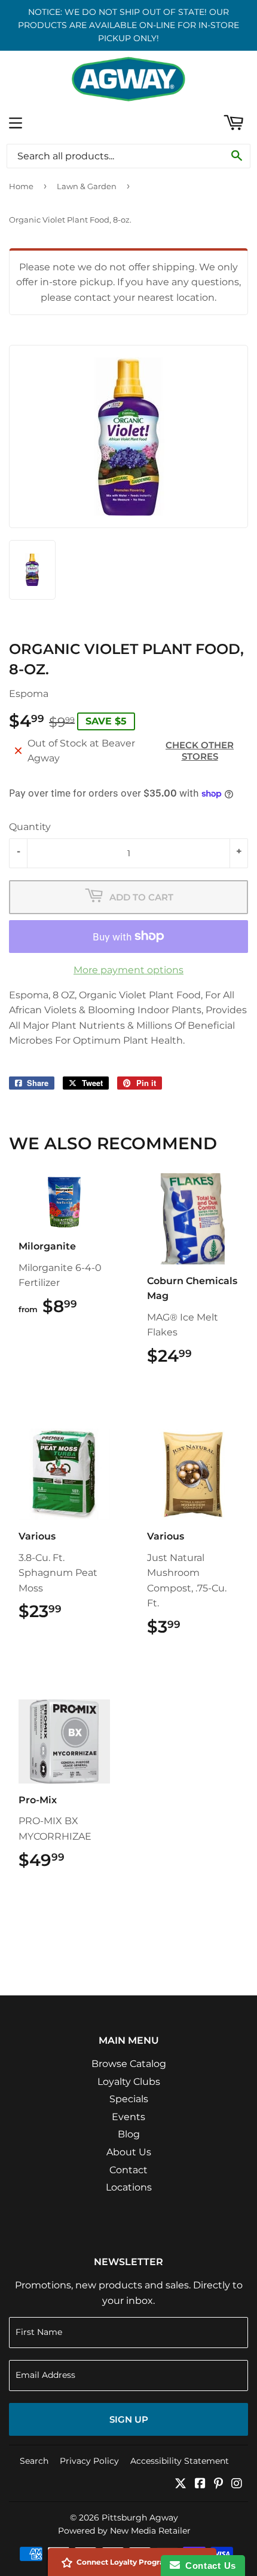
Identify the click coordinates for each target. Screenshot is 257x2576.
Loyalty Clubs (129, 2082)
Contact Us (208, 2566)
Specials (129, 2099)
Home (21, 186)
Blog (129, 2134)
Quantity (30, 827)
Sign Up (129, 2419)
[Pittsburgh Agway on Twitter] (180, 2484)
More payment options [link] (128, 970)
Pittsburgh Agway (140, 2518)
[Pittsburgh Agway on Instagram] (237, 2484)
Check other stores (200, 751)
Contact (128, 2170)
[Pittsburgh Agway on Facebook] (200, 2484)
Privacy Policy (89, 2461)
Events (128, 2117)
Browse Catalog (129, 2064)
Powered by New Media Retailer (124, 2531)
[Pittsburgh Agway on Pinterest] (218, 2484)
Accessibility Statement (180, 2461)
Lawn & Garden (87, 186)
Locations (129, 2187)
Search (34, 2461)
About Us (129, 2152)
